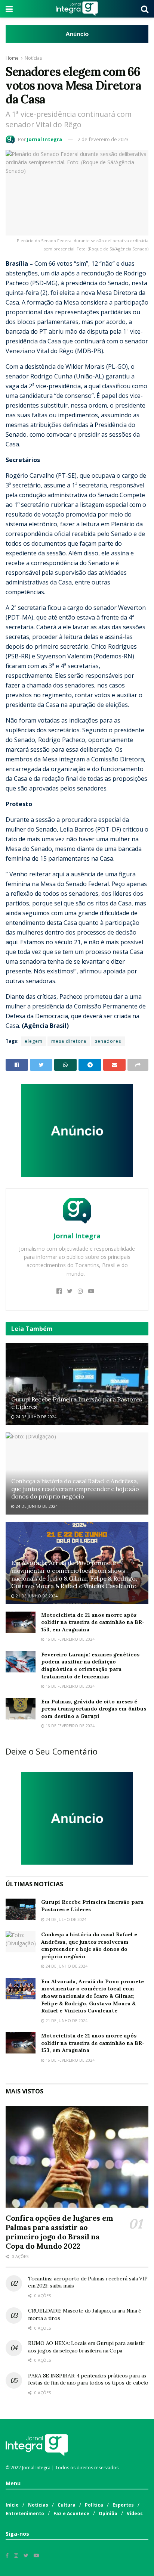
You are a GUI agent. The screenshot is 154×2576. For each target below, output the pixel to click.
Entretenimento (25, 2513)
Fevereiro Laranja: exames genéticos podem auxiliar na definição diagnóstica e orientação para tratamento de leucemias (90, 1666)
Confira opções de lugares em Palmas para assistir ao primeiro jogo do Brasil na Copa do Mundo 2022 (59, 2232)
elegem (34, 1041)
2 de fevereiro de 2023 (103, 139)
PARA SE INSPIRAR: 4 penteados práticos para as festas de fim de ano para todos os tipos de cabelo (88, 2379)
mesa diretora (69, 1041)
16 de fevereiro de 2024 (70, 1639)
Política (94, 2505)
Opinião (108, 2513)
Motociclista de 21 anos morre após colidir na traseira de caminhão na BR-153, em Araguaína (93, 1622)
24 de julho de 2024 (36, 1417)
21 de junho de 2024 (36, 1596)
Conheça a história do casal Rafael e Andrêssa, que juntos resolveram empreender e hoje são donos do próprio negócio (75, 1489)
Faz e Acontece (71, 2513)
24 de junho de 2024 (36, 1506)
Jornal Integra (44, 139)
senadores (108, 1041)
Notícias (33, 58)
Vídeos (135, 2513)
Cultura (67, 2505)
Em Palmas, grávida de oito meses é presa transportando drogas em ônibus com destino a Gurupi (94, 1709)
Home (12, 58)
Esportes (123, 2505)
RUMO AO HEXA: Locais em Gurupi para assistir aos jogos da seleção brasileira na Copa (86, 2347)
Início (12, 2505)
